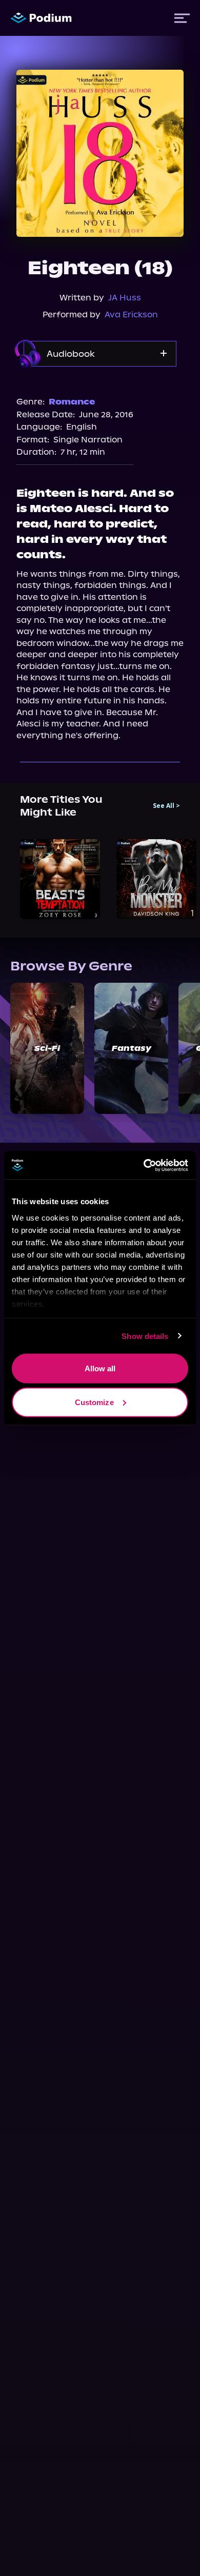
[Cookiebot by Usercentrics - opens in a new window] (144, 1165)
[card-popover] (60, 879)
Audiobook (71, 354)
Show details (145, 1336)
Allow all (100, 1368)
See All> (166, 806)
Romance (72, 402)
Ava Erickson (131, 315)
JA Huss (125, 298)
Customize (94, 1402)
